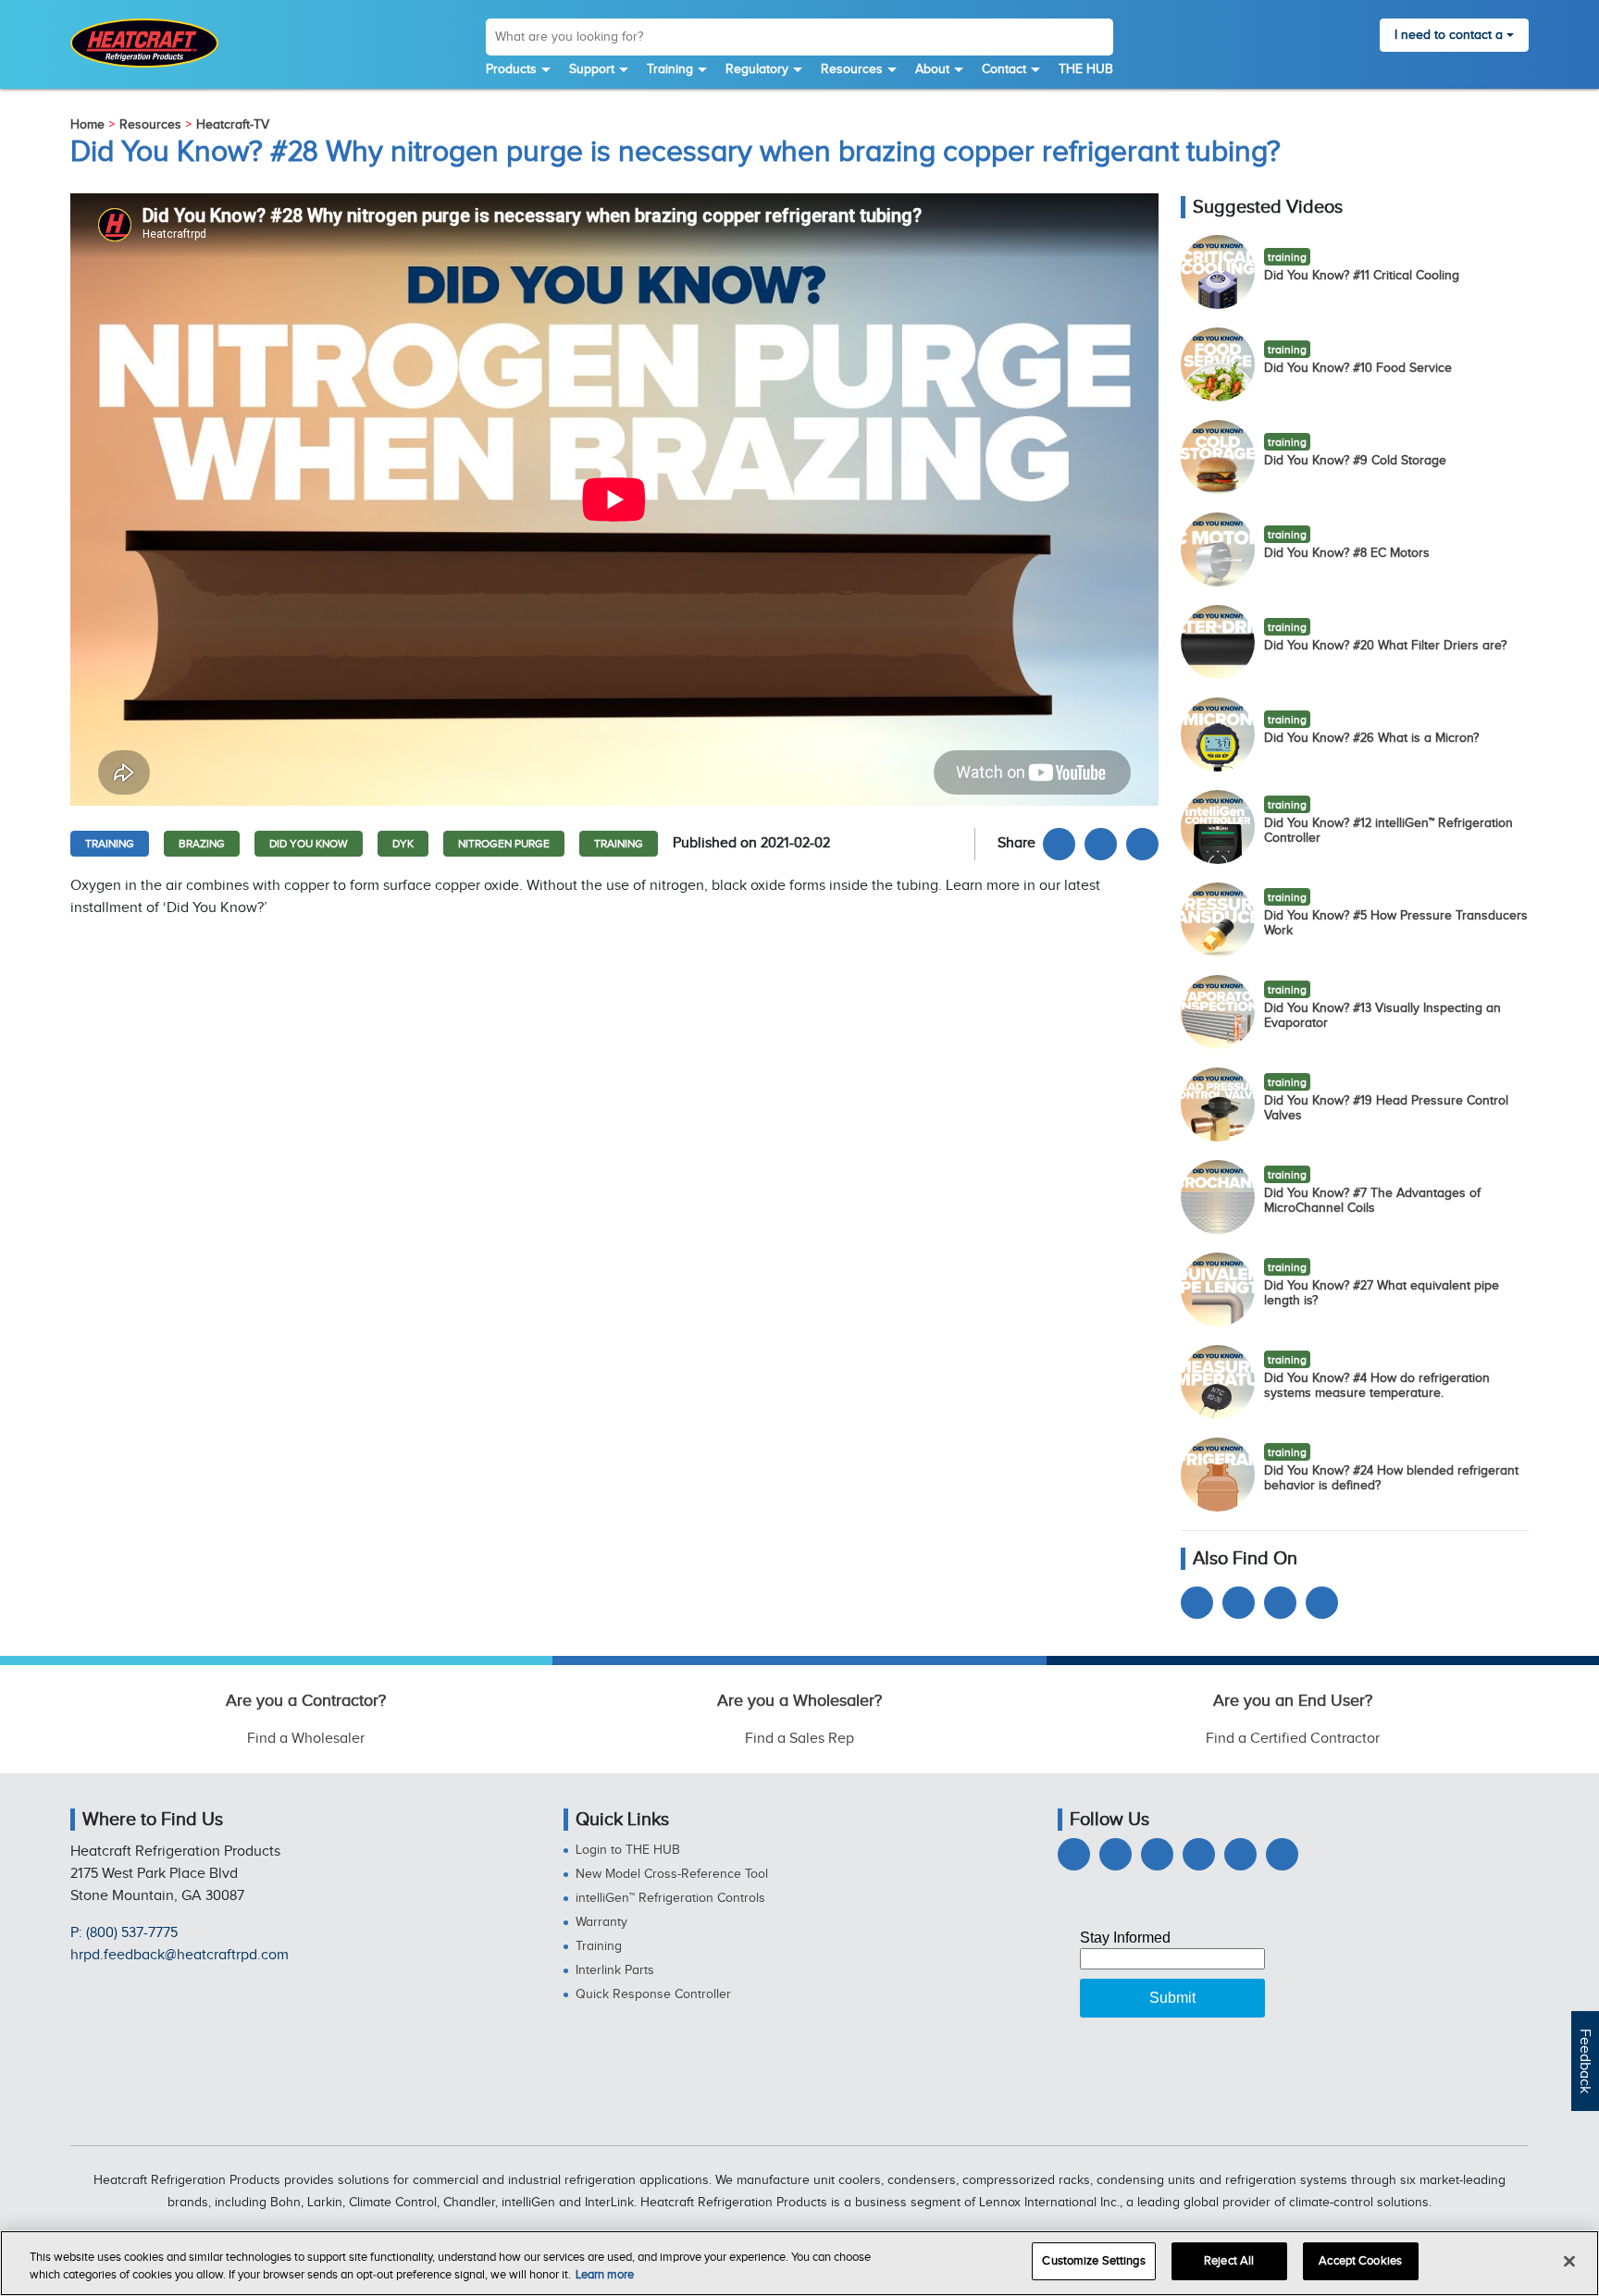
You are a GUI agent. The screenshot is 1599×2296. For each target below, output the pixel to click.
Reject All (1229, 2261)
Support (592, 69)
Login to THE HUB (628, 1850)
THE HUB (1086, 69)
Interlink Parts (615, 1970)
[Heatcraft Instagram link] (1199, 1854)
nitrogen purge (504, 844)
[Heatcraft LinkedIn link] (1142, 844)
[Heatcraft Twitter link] (1101, 844)
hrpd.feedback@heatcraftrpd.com (180, 1955)
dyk (403, 844)
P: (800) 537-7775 (124, 1933)
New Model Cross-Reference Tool (672, 1874)
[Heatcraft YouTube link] (1197, 1603)
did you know (309, 844)
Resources (852, 69)
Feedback (1585, 2061)
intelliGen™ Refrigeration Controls (670, 1898)
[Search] (1098, 40)
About (932, 69)
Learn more (605, 2276)
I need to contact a (1449, 35)
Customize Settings (1093, 2261)
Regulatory (757, 69)
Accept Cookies (1360, 2261)
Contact (1004, 69)
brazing (202, 844)
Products (511, 69)
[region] (799, 2263)
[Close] (1569, 2261)
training (110, 844)
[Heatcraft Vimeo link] (1282, 1854)
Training (670, 69)
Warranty (601, 1922)
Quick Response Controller (653, 1994)
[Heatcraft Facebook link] (1059, 844)
